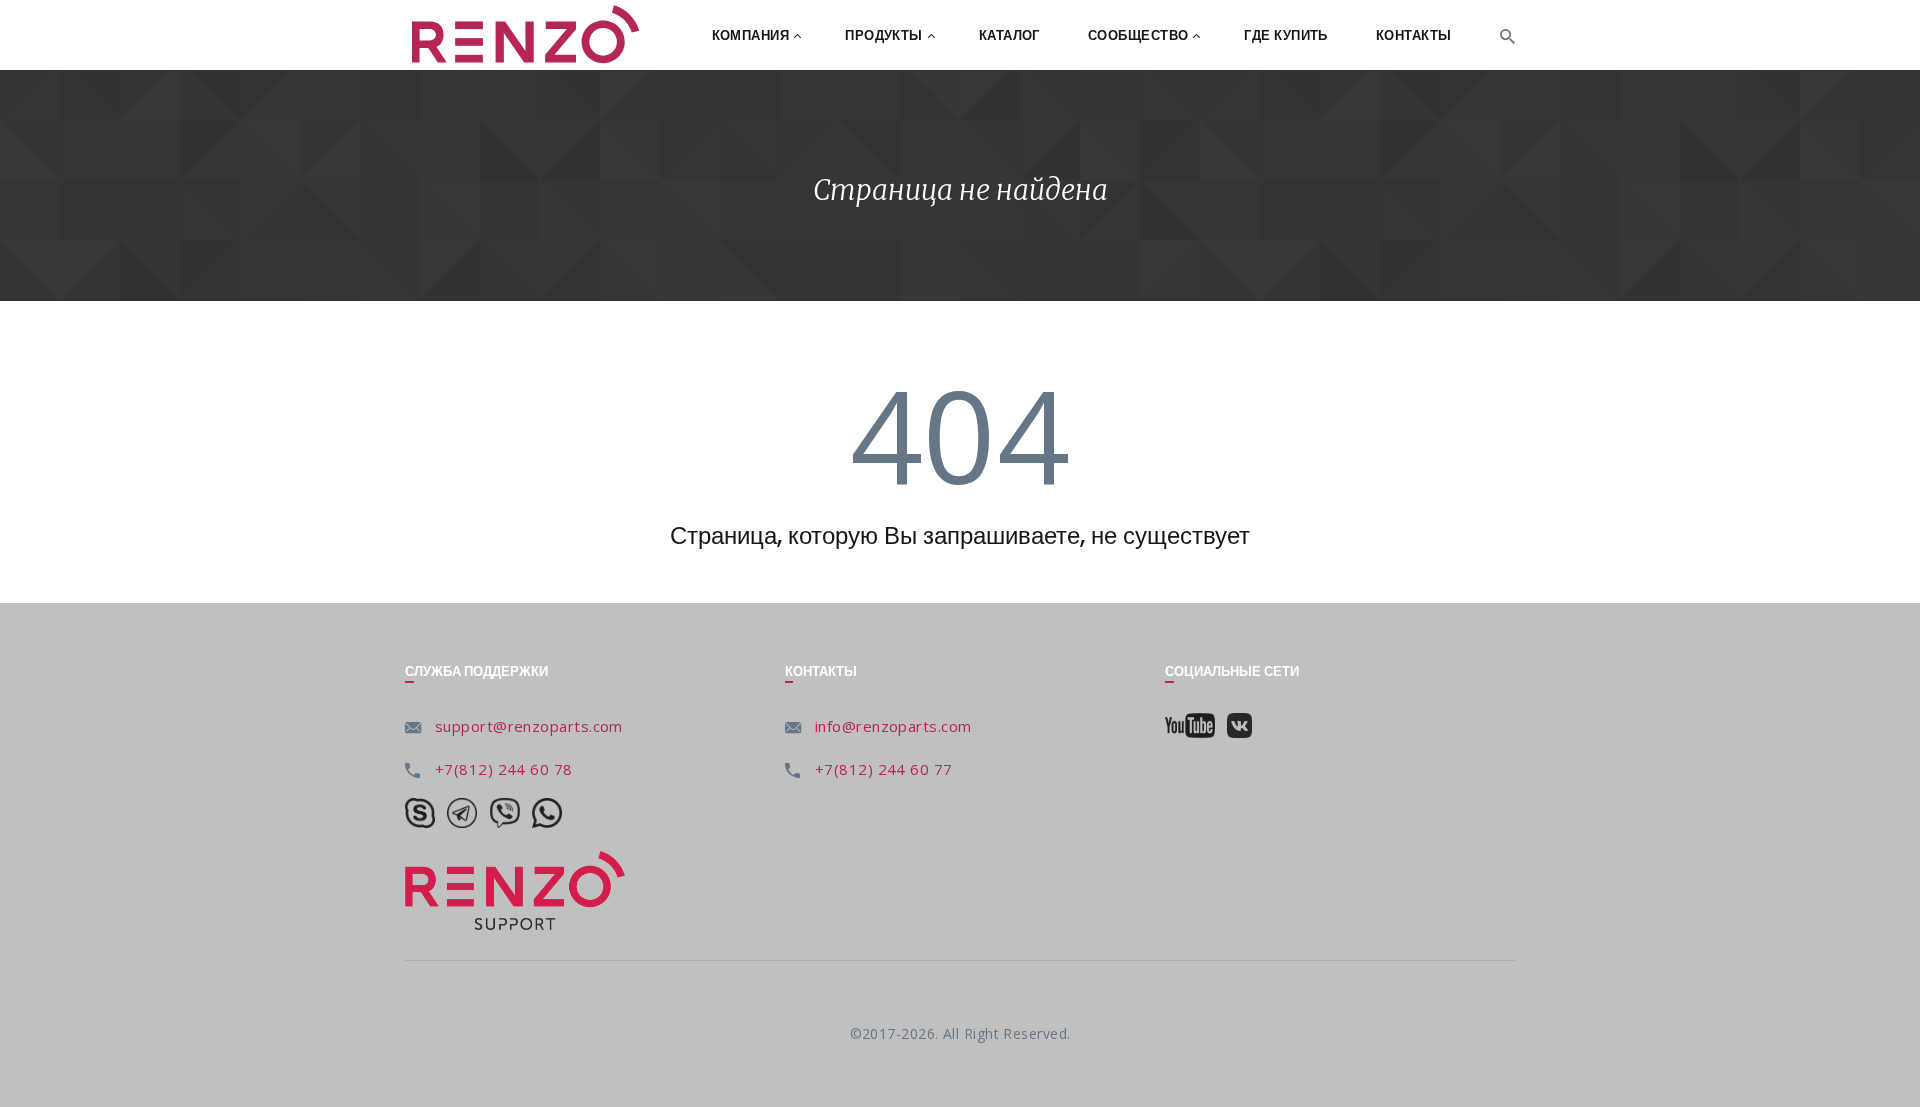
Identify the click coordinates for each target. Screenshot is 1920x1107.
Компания (751, 35)
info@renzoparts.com (893, 726)
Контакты (1414, 35)
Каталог (1009, 35)
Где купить (1286, 35)
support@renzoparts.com (529, 726)
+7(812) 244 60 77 (884, 769)
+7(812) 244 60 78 (504, 769)
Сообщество (1138, 35)
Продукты (884, 35)
